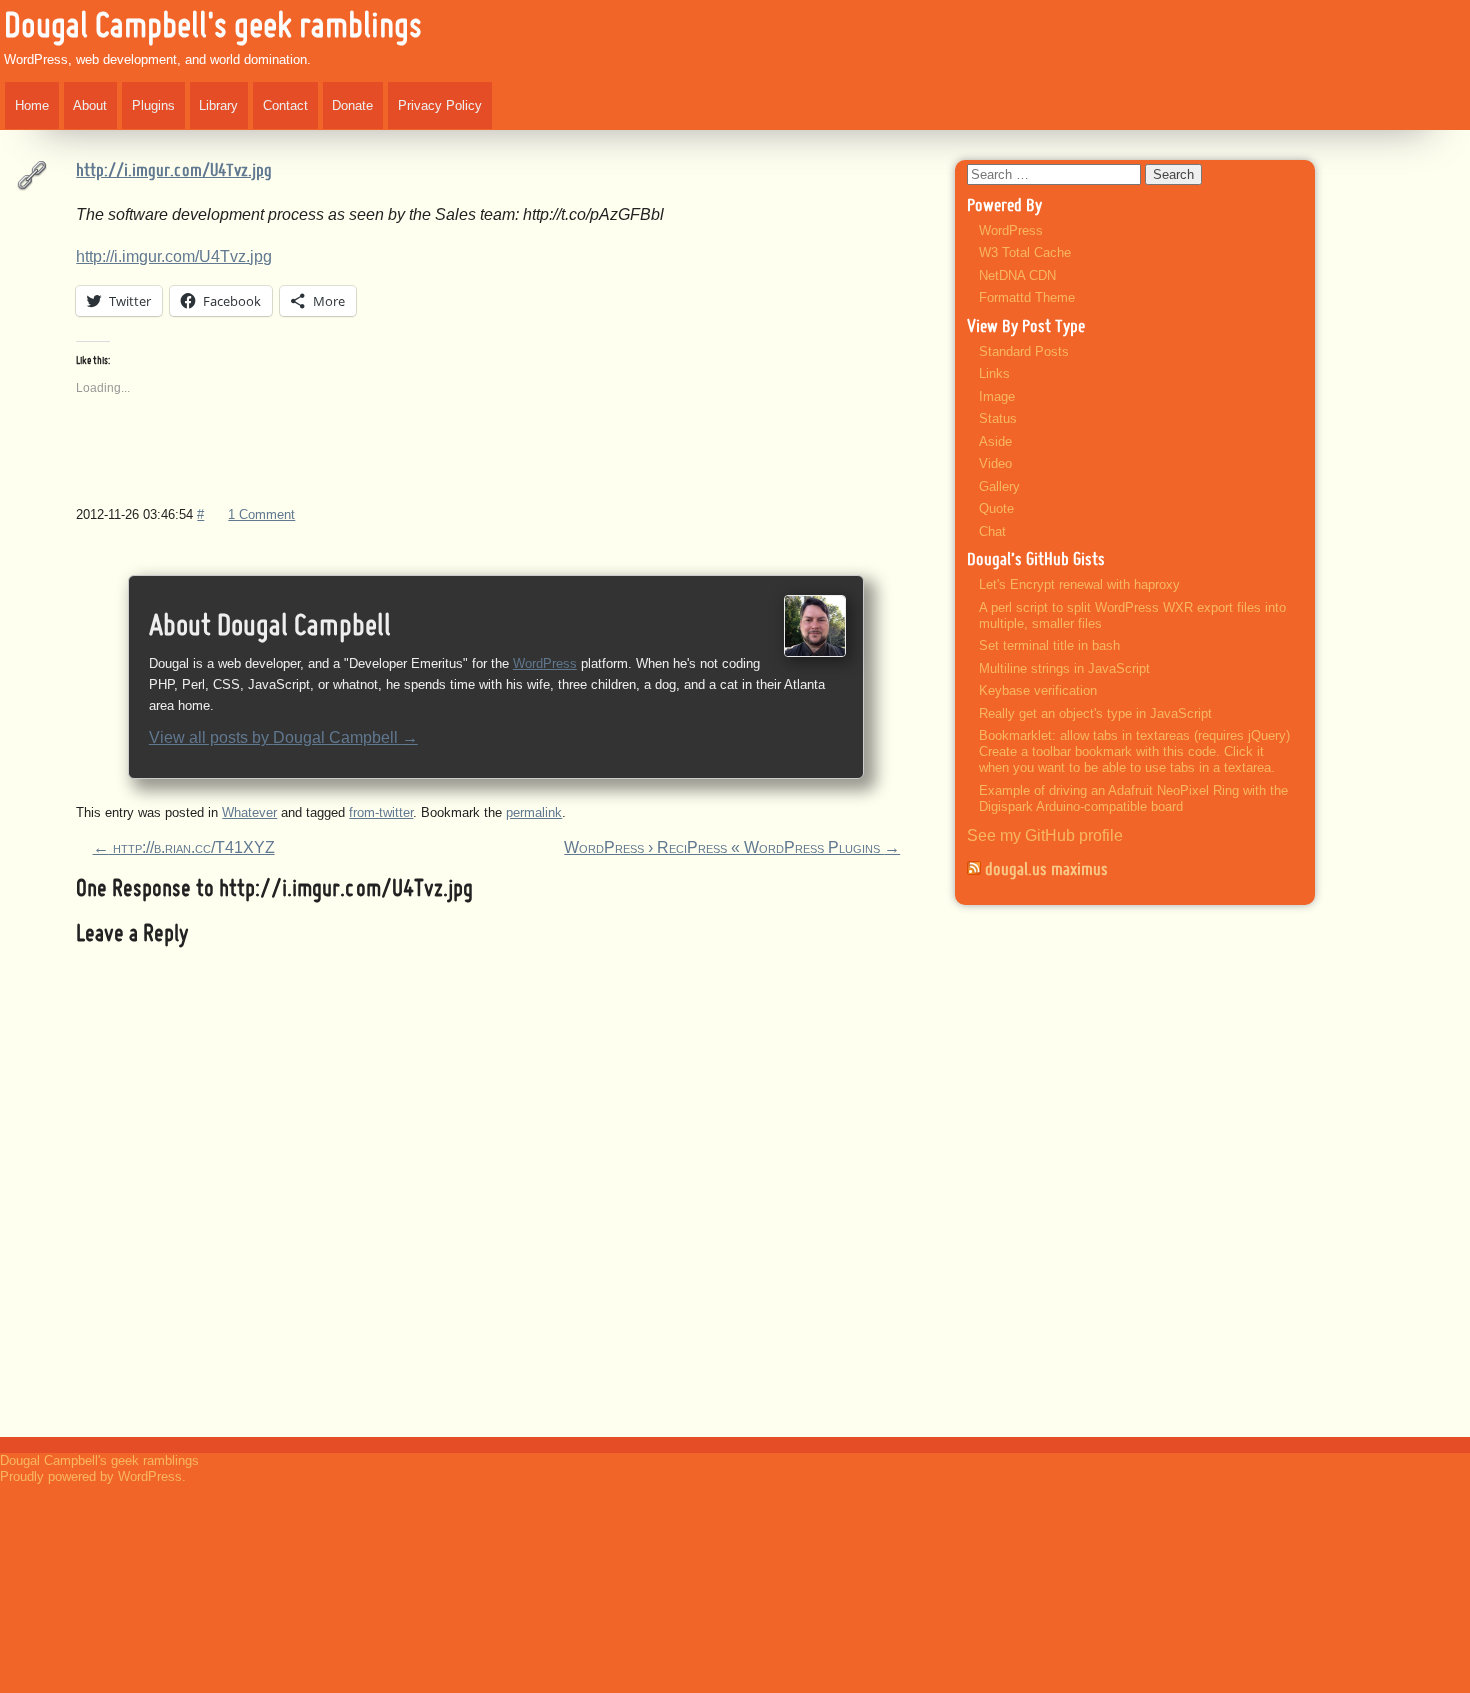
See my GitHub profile (1045, 835)
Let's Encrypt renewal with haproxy (1079, 584)
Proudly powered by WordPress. (93, 1476)
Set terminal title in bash (1049, 645)
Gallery (999, 486)
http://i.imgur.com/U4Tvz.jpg (174, 171)
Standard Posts (1024, 351)
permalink (534, 812)
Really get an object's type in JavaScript (1095, 713)
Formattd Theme (1027, 297)
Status (998, 418)
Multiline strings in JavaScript (1064, 668)
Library (218, 105)
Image (997, 396)
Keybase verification (1038, 690)
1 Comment (261, 514)
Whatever (249, 812)
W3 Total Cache (1025, 252)
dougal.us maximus (1046, 870)
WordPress (545, 663)
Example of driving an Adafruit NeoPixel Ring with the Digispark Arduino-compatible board (1133, 798)
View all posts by (283, 737)
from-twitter (381, 812)
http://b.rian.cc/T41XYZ (184, 847)
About (90, 105)
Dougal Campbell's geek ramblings (213, 28)
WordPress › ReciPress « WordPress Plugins (732, 847)
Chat (992, 531)
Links (994, 373)
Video (995, 463)
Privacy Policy (440, 105)
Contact (285, 105)
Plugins (153, 105)
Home (32, 105)
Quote (996, 508)
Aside (995, 441)
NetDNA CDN (1017, 275)
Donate (352, 105)
